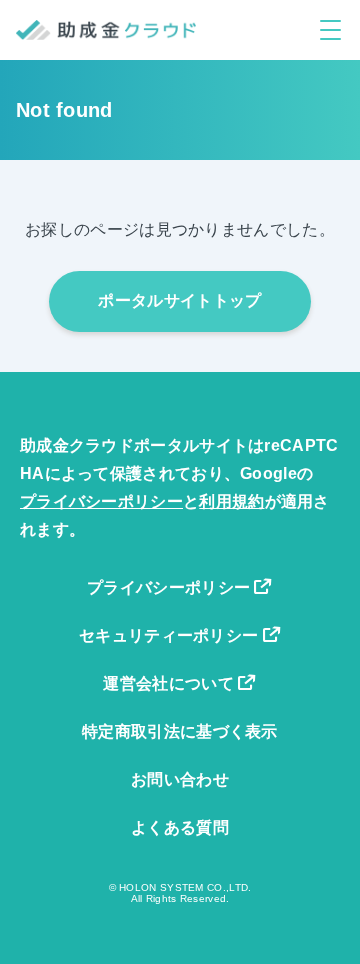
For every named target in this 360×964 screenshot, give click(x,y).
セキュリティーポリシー (171, 635)
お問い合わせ (180, 779)
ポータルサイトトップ (179, 300)
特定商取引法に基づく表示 (180, 731)
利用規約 (231, 501)
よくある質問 (180, 827)
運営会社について (170, 683)
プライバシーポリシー (101, 501)
